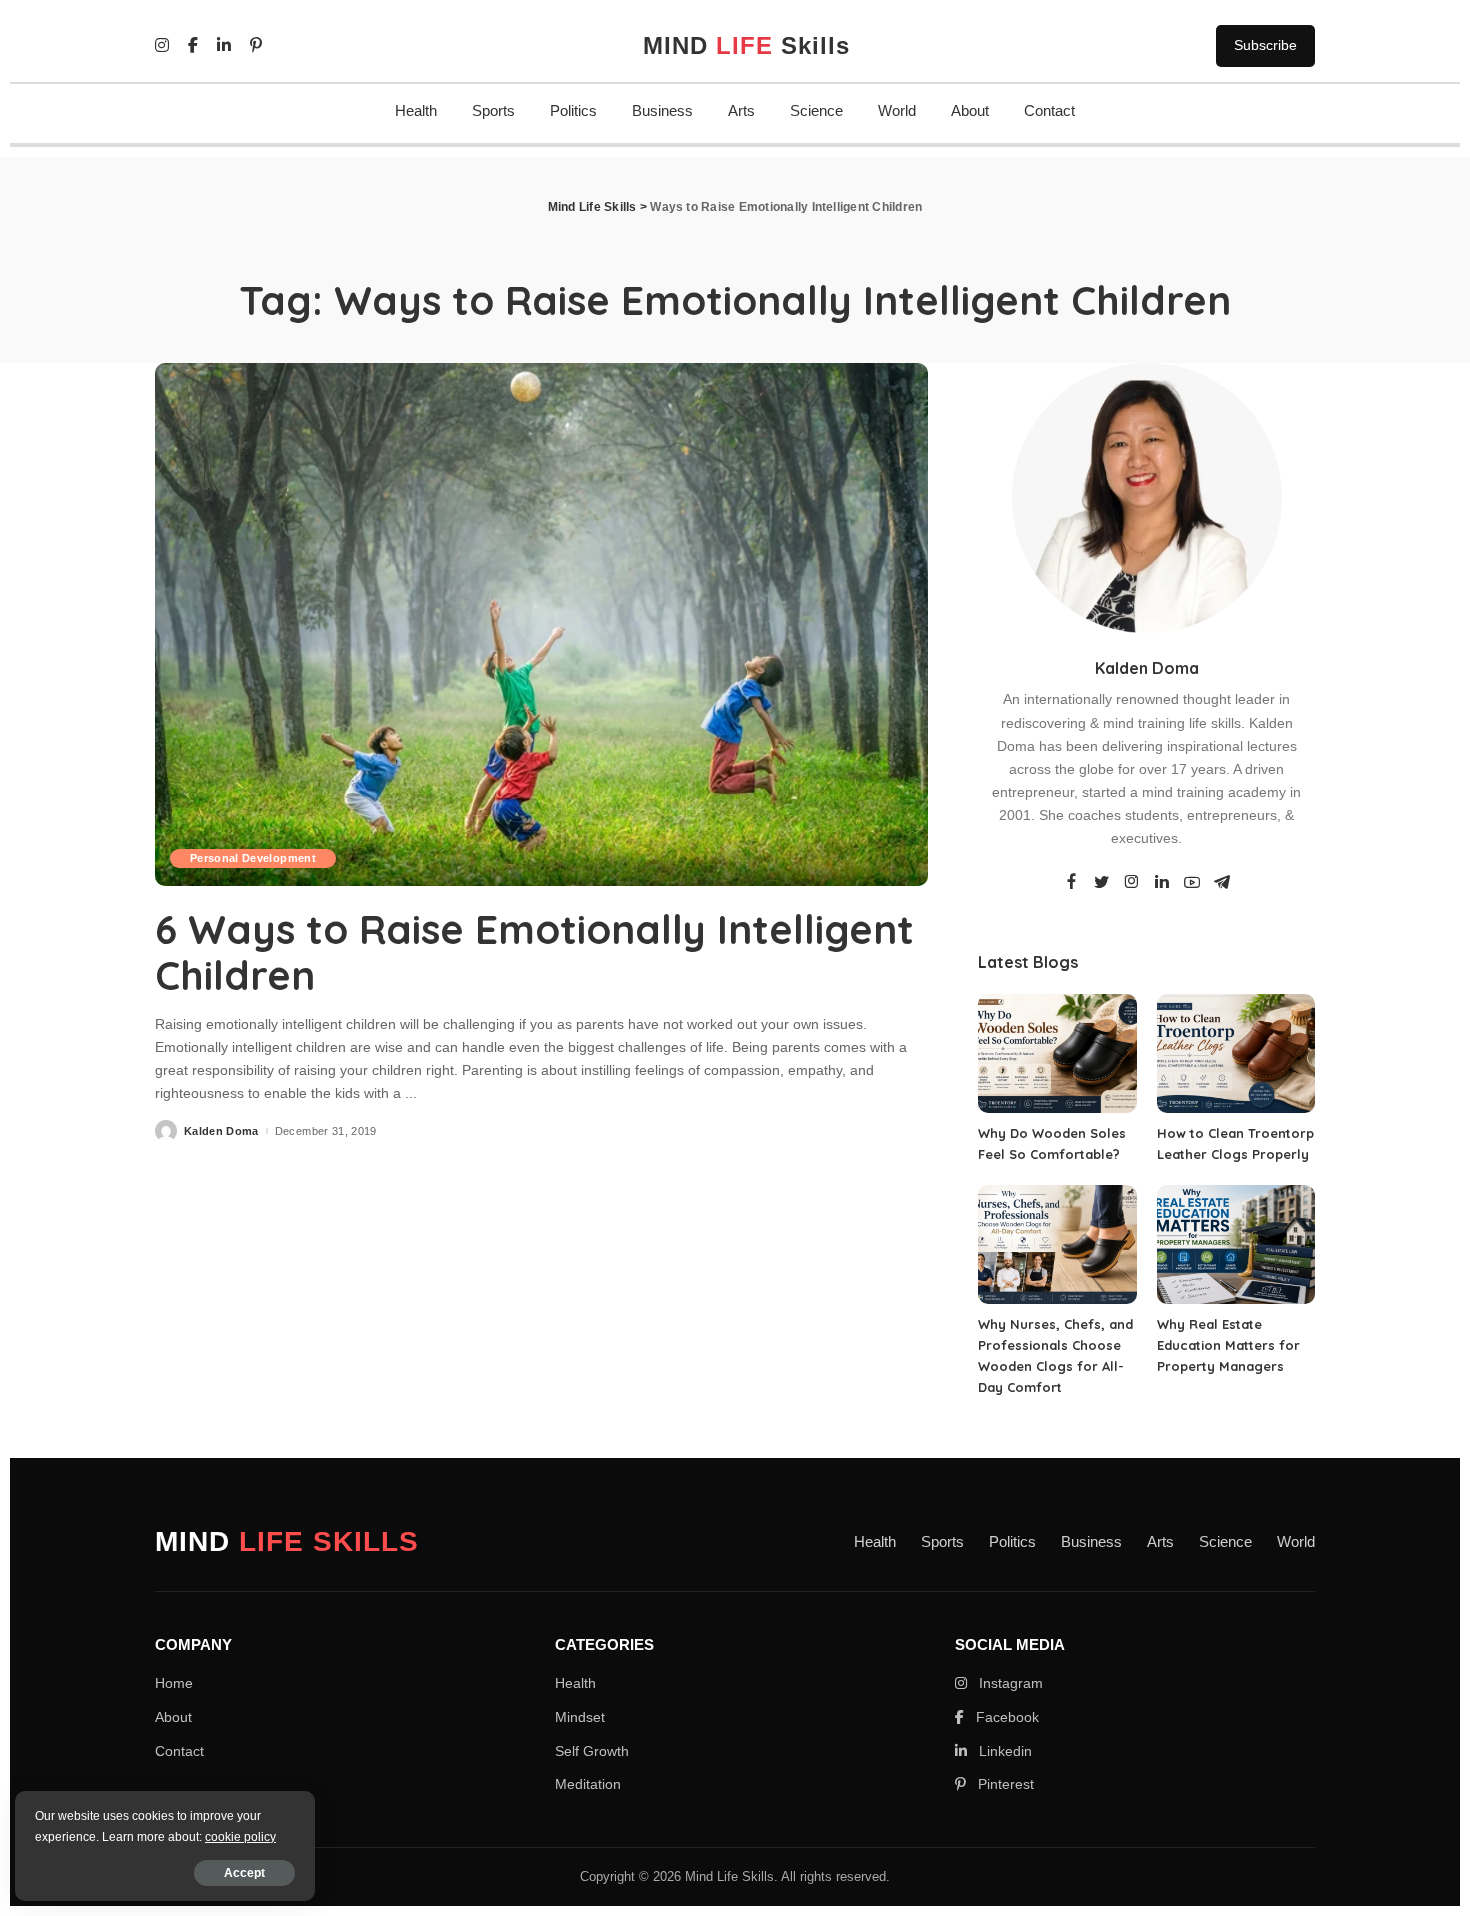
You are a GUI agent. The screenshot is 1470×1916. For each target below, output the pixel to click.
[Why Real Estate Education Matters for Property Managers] (1236, 1244)
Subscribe (1265, 45)
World (897, 110)
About (970, 110)
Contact (1049, 110)
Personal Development (253, 858)
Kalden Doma (221, 1131)
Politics (573, 110)
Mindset (580, 1717)
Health (416, 110)
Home (174, 1683)
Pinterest (1004, 1784)
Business (662, 110)
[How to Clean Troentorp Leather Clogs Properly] (1236, 1053)
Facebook (1005, 1717)
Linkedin (1003, 1751)
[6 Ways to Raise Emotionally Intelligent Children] (541, 624)
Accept (244, 1873)
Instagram (1009, 1683)
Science (816, 110)
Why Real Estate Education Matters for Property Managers (1228, 1345)
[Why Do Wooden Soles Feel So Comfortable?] (1057, 1053)
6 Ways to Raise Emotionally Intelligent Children (534, 952)
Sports (493, 110)
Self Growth (592, 1751)
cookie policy (240, 1837)
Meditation (588, 1784)
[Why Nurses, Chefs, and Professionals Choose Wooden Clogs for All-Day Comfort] (1057, 1244)
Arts (741, 110)
